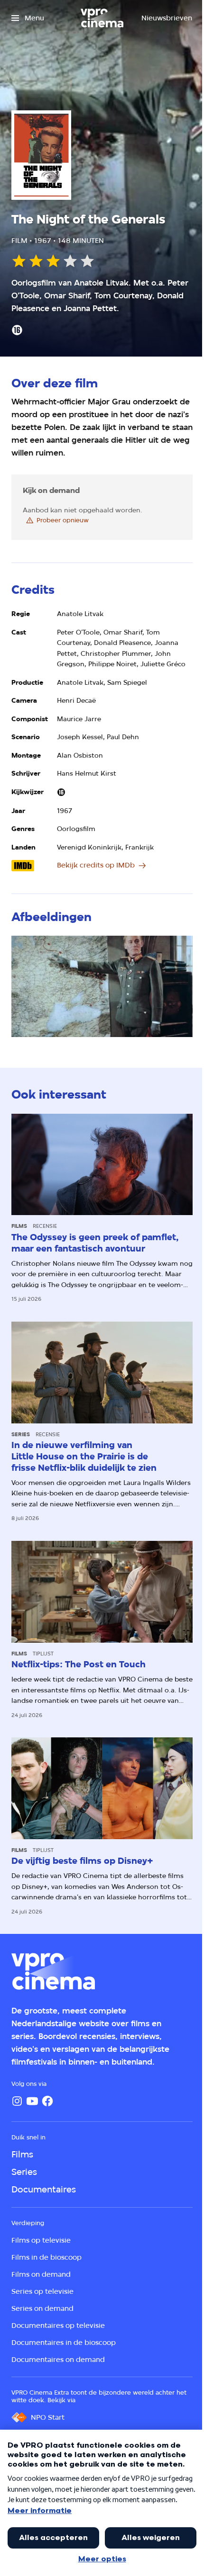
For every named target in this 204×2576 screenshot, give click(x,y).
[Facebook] (47, 2101)
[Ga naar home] (102, 18)
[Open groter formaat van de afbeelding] (102, 987)
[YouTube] (32, 2101)
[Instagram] (17, 2101)
